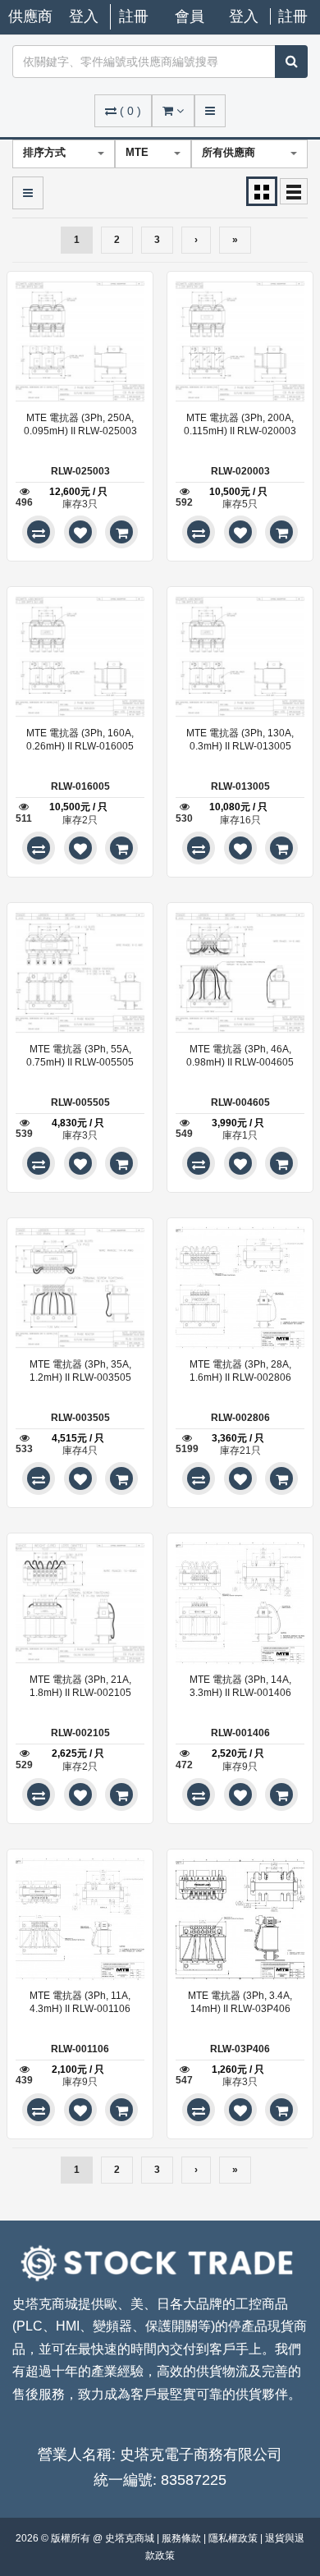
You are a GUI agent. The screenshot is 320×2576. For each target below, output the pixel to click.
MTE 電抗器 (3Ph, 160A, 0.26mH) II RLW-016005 (80, 740)
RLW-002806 (240, 1418)
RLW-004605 (240, 1102)
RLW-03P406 (240, 2049)
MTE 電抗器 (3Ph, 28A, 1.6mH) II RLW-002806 (240, 1371)
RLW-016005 (80, 786)
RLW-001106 (80, 2049)
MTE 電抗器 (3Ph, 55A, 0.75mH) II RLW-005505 (80, 1056)
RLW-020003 (240, 471)
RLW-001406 (240, 1733)
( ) (130, 111)
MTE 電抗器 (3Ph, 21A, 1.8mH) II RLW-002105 (80, 1686)
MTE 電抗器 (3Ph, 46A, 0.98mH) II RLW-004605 (240, 1056)
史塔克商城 (131, 2538)
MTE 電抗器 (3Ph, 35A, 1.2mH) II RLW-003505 (80, 1371)
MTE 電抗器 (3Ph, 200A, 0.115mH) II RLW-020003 (240, 424)
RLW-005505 (80, 1102)
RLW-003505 (80, 1418)
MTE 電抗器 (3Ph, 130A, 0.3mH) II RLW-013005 (240, 740)
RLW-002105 (80, 1733)
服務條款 (183, 2538)
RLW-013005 (240, 786)
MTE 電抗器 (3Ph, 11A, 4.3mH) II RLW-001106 (80, 2002)
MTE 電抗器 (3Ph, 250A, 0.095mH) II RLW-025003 (80, 424)
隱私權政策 (234, 2538)
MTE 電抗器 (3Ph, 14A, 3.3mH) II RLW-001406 (240, 1686)
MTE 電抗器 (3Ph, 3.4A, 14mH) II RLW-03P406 (240, 2002)
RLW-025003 (80, 471)
